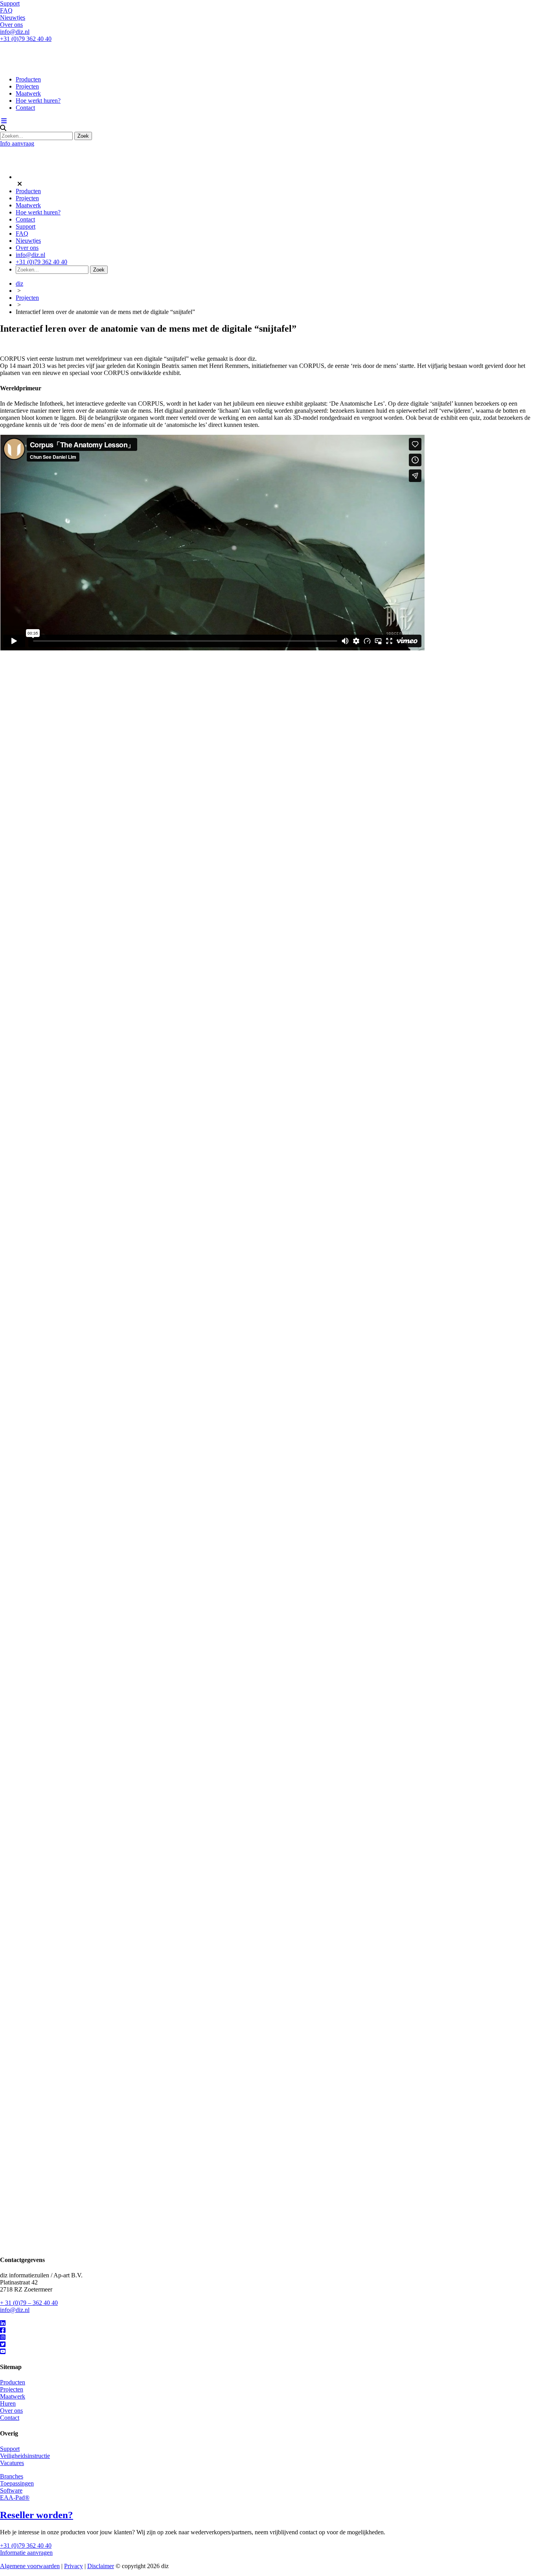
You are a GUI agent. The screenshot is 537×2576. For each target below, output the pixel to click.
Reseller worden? (37, 2515)
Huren (8, 2403)
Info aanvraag (17, 143)
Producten (28, 79)
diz (19, 283)
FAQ (6, 10)
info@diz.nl (15, 32)
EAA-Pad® (15, 2498)
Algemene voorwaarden (30, 2566)
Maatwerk (28, 93)
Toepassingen (17, 2483)
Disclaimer (101, 2566)
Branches (12, 2476)
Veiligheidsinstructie (25, 2456)
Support (10, 3)
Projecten (27, 86)
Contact (25, 108)
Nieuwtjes (13, 18)
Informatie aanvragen (26, 2553)
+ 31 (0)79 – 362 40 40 (29, 2303)
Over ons (11, 25)
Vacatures (12, 2463)
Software (11, 2490)
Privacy (74, 2566)
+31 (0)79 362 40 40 (26, 39)
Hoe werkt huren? (38, 101)
